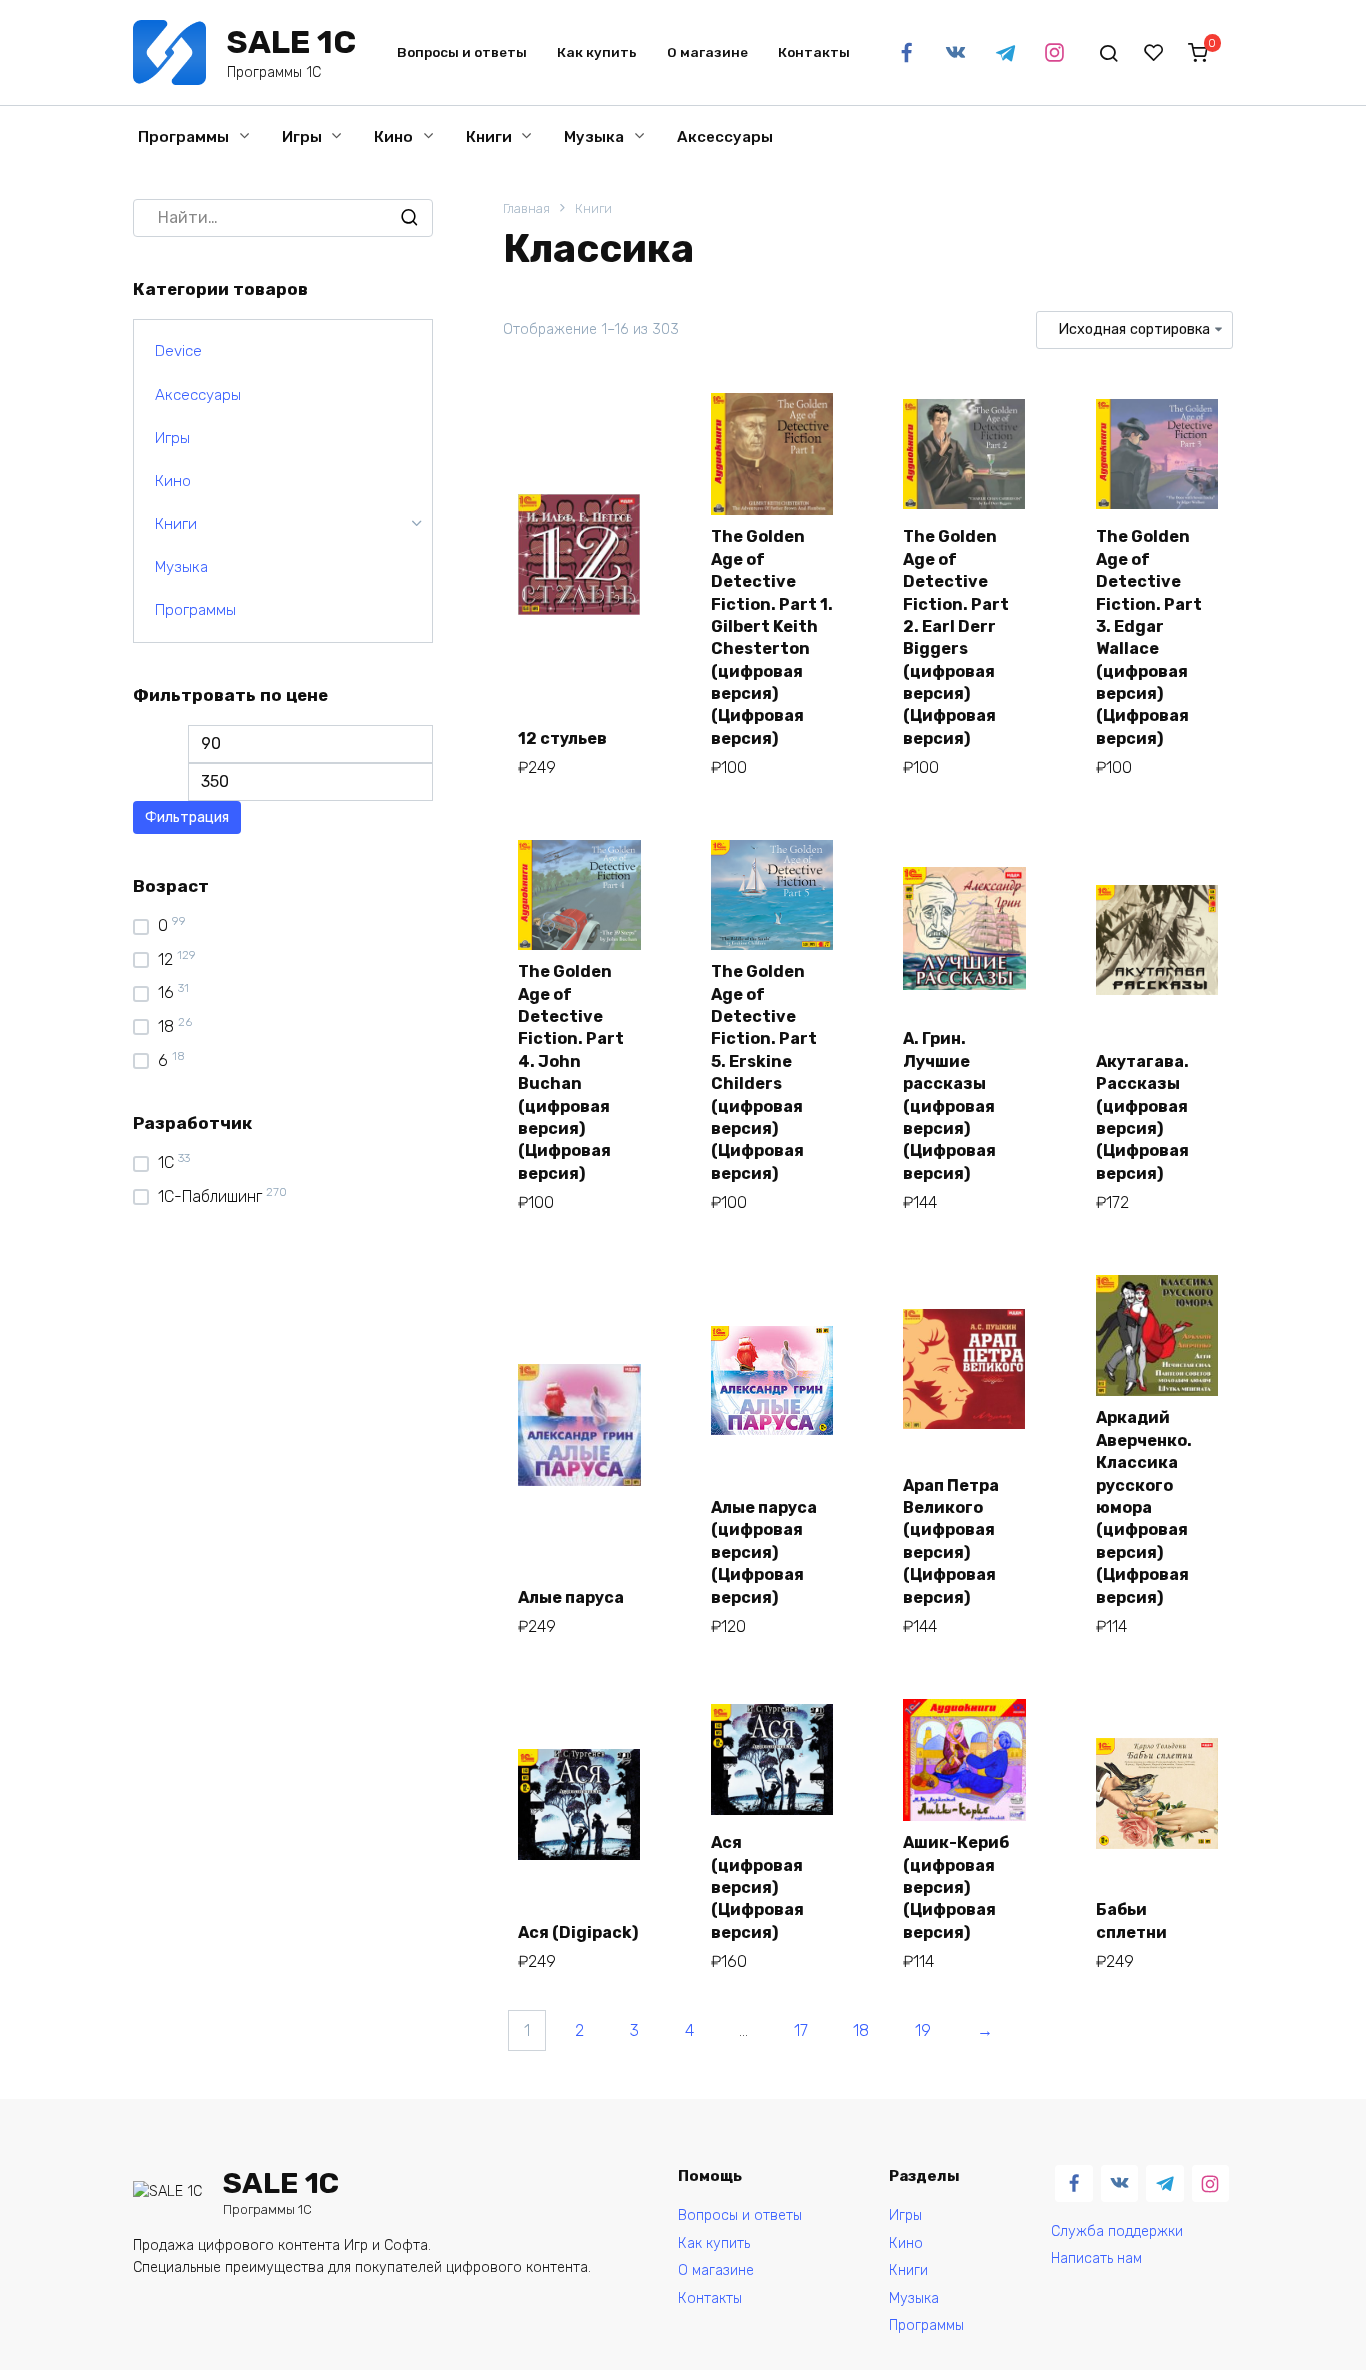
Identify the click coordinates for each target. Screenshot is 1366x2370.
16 (166, 992)
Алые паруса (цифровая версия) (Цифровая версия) (764, 1552)
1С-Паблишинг (210, 1196)
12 (165, 959)
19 (923, 2030)
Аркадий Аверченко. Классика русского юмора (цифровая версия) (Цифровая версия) (1144, 1507)
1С (166, 1162)
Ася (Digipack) (578, 1932)
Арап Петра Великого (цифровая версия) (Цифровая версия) (951, 1541)
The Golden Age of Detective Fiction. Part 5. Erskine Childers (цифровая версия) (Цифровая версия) (764, 1072)
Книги (489, 137)
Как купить (597, 52)
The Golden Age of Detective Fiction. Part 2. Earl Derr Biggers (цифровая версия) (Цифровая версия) (956, 637)
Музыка (594, 137)
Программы (183, 137)
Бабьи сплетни (1131, 1920)
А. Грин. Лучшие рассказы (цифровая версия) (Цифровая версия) (949, 1105)
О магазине (707, 52)
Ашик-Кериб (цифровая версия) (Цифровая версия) (956, 1887)
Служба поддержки (1117, 2231)
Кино (393, 137)
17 (801, 2030)
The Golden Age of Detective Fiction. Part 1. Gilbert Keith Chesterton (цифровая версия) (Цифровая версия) (772, 637)
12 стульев (562, 738)
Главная (526, 208)
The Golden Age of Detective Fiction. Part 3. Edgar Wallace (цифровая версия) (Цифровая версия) (1149, 637)
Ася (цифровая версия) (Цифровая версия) (757, 1887)
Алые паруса (571, 1597)
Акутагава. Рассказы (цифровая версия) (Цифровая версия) (1142, 1117)
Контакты (814, 52)
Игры (302, 137)
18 (861, 2030)
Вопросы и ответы (462, 52)
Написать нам (1096, 2258)
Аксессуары (725, 137)
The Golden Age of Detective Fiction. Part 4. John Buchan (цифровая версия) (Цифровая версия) (571, 1072)
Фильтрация (187, 817)
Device (178, 351)
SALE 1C (291, 42)
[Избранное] (1154, 53)
